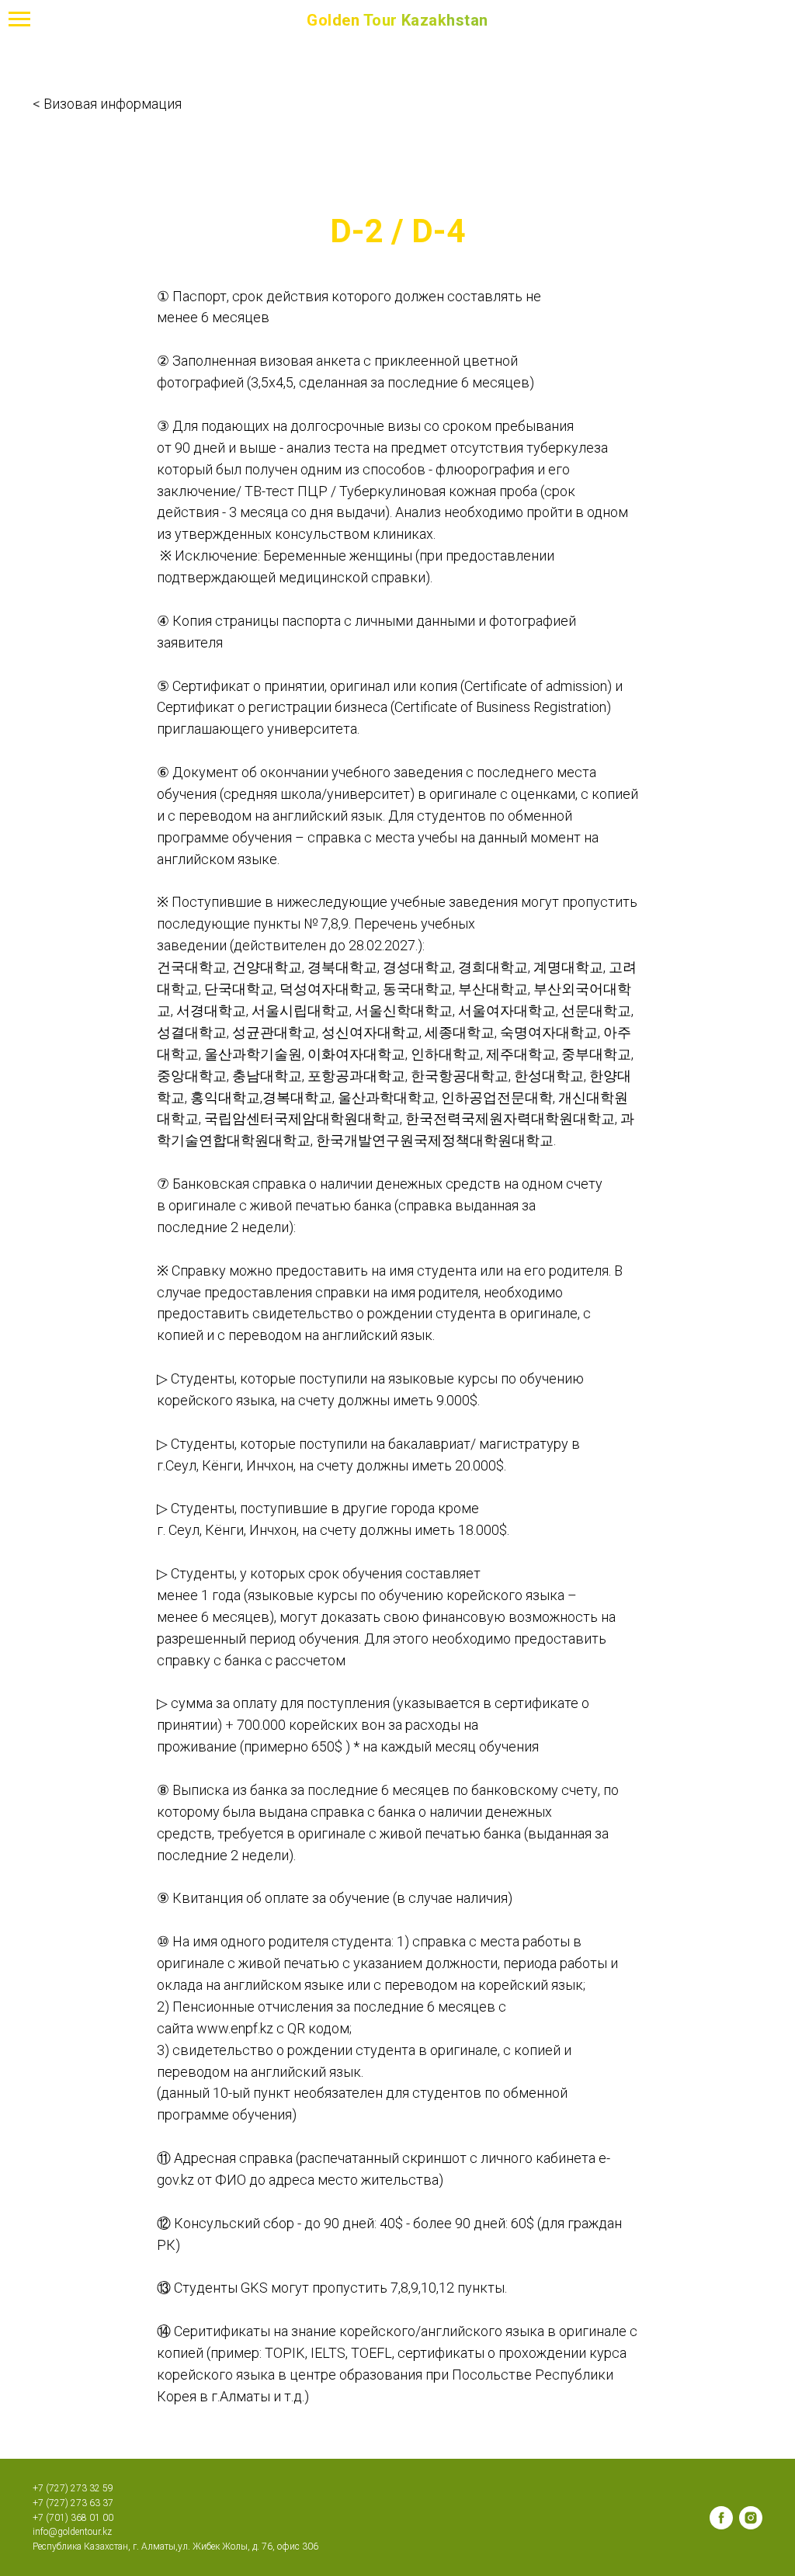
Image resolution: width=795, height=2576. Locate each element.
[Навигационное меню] (19, 19)
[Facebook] (721, 2518)
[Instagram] (751, 2518)
